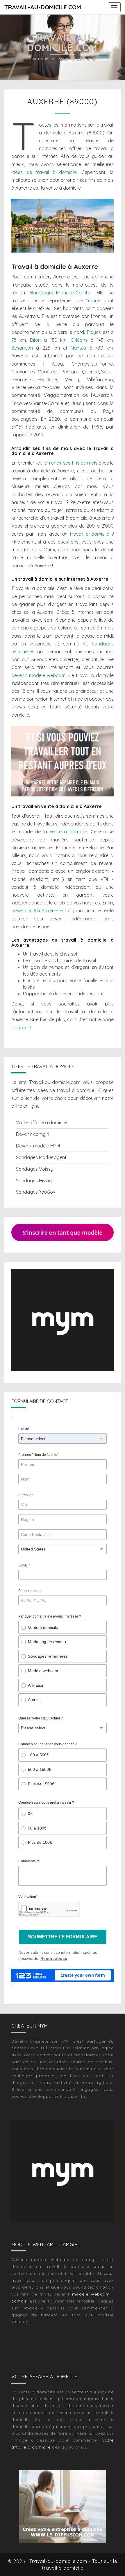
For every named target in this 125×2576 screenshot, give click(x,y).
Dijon (35, 340)
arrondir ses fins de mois (71, 463)
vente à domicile (69, 832)
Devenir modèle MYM (38, 1146)
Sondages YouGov (36, 1192)
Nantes (78, 348)
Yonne (94, 301)
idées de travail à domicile (44, 172)
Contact (20, 1028)
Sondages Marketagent (41, 1157)
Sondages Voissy (35, 1169)
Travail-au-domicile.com (43, 7)
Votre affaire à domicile (41, 1122)
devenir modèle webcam (38, 675)
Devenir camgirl (33, 1134)
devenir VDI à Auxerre (35, 911)
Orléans (79, 340)
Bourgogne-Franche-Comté (60, 293)
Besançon (22, 348)
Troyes (94, 332)
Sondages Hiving (34, 1181)
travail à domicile (89, 534)
